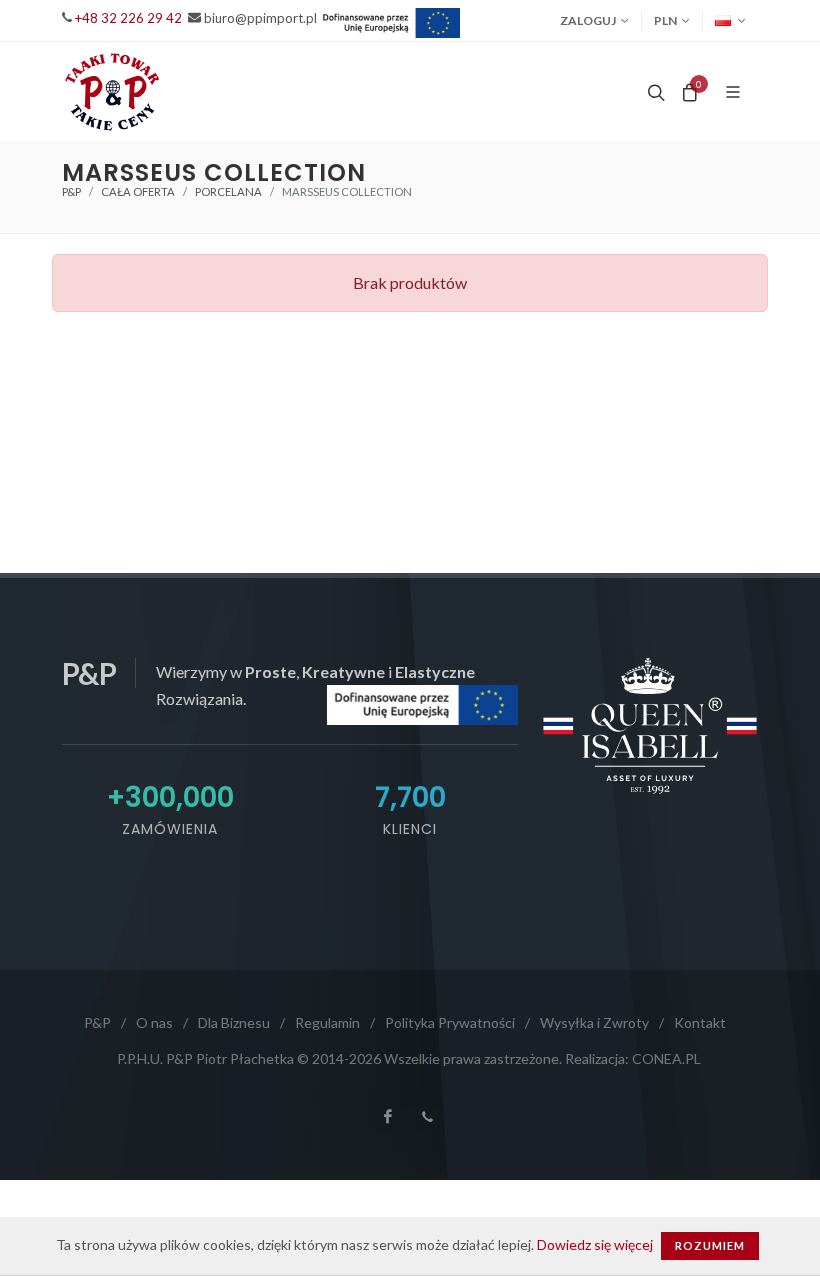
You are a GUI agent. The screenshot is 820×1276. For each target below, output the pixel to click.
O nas (154, 1022)
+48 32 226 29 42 (128, 18)
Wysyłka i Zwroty (594, 1022)
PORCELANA (228, 191)
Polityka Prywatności (450, 1022)
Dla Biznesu (234, 1022)
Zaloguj (588, 20)
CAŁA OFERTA (138, 191)
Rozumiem (710, 1245)
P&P (71, 191)
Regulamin (327, 1022)
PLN (665, 20)
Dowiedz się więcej (595, 1244)
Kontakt (700, 1022)
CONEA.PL (666, 1058)
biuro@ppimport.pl (260, 18)
